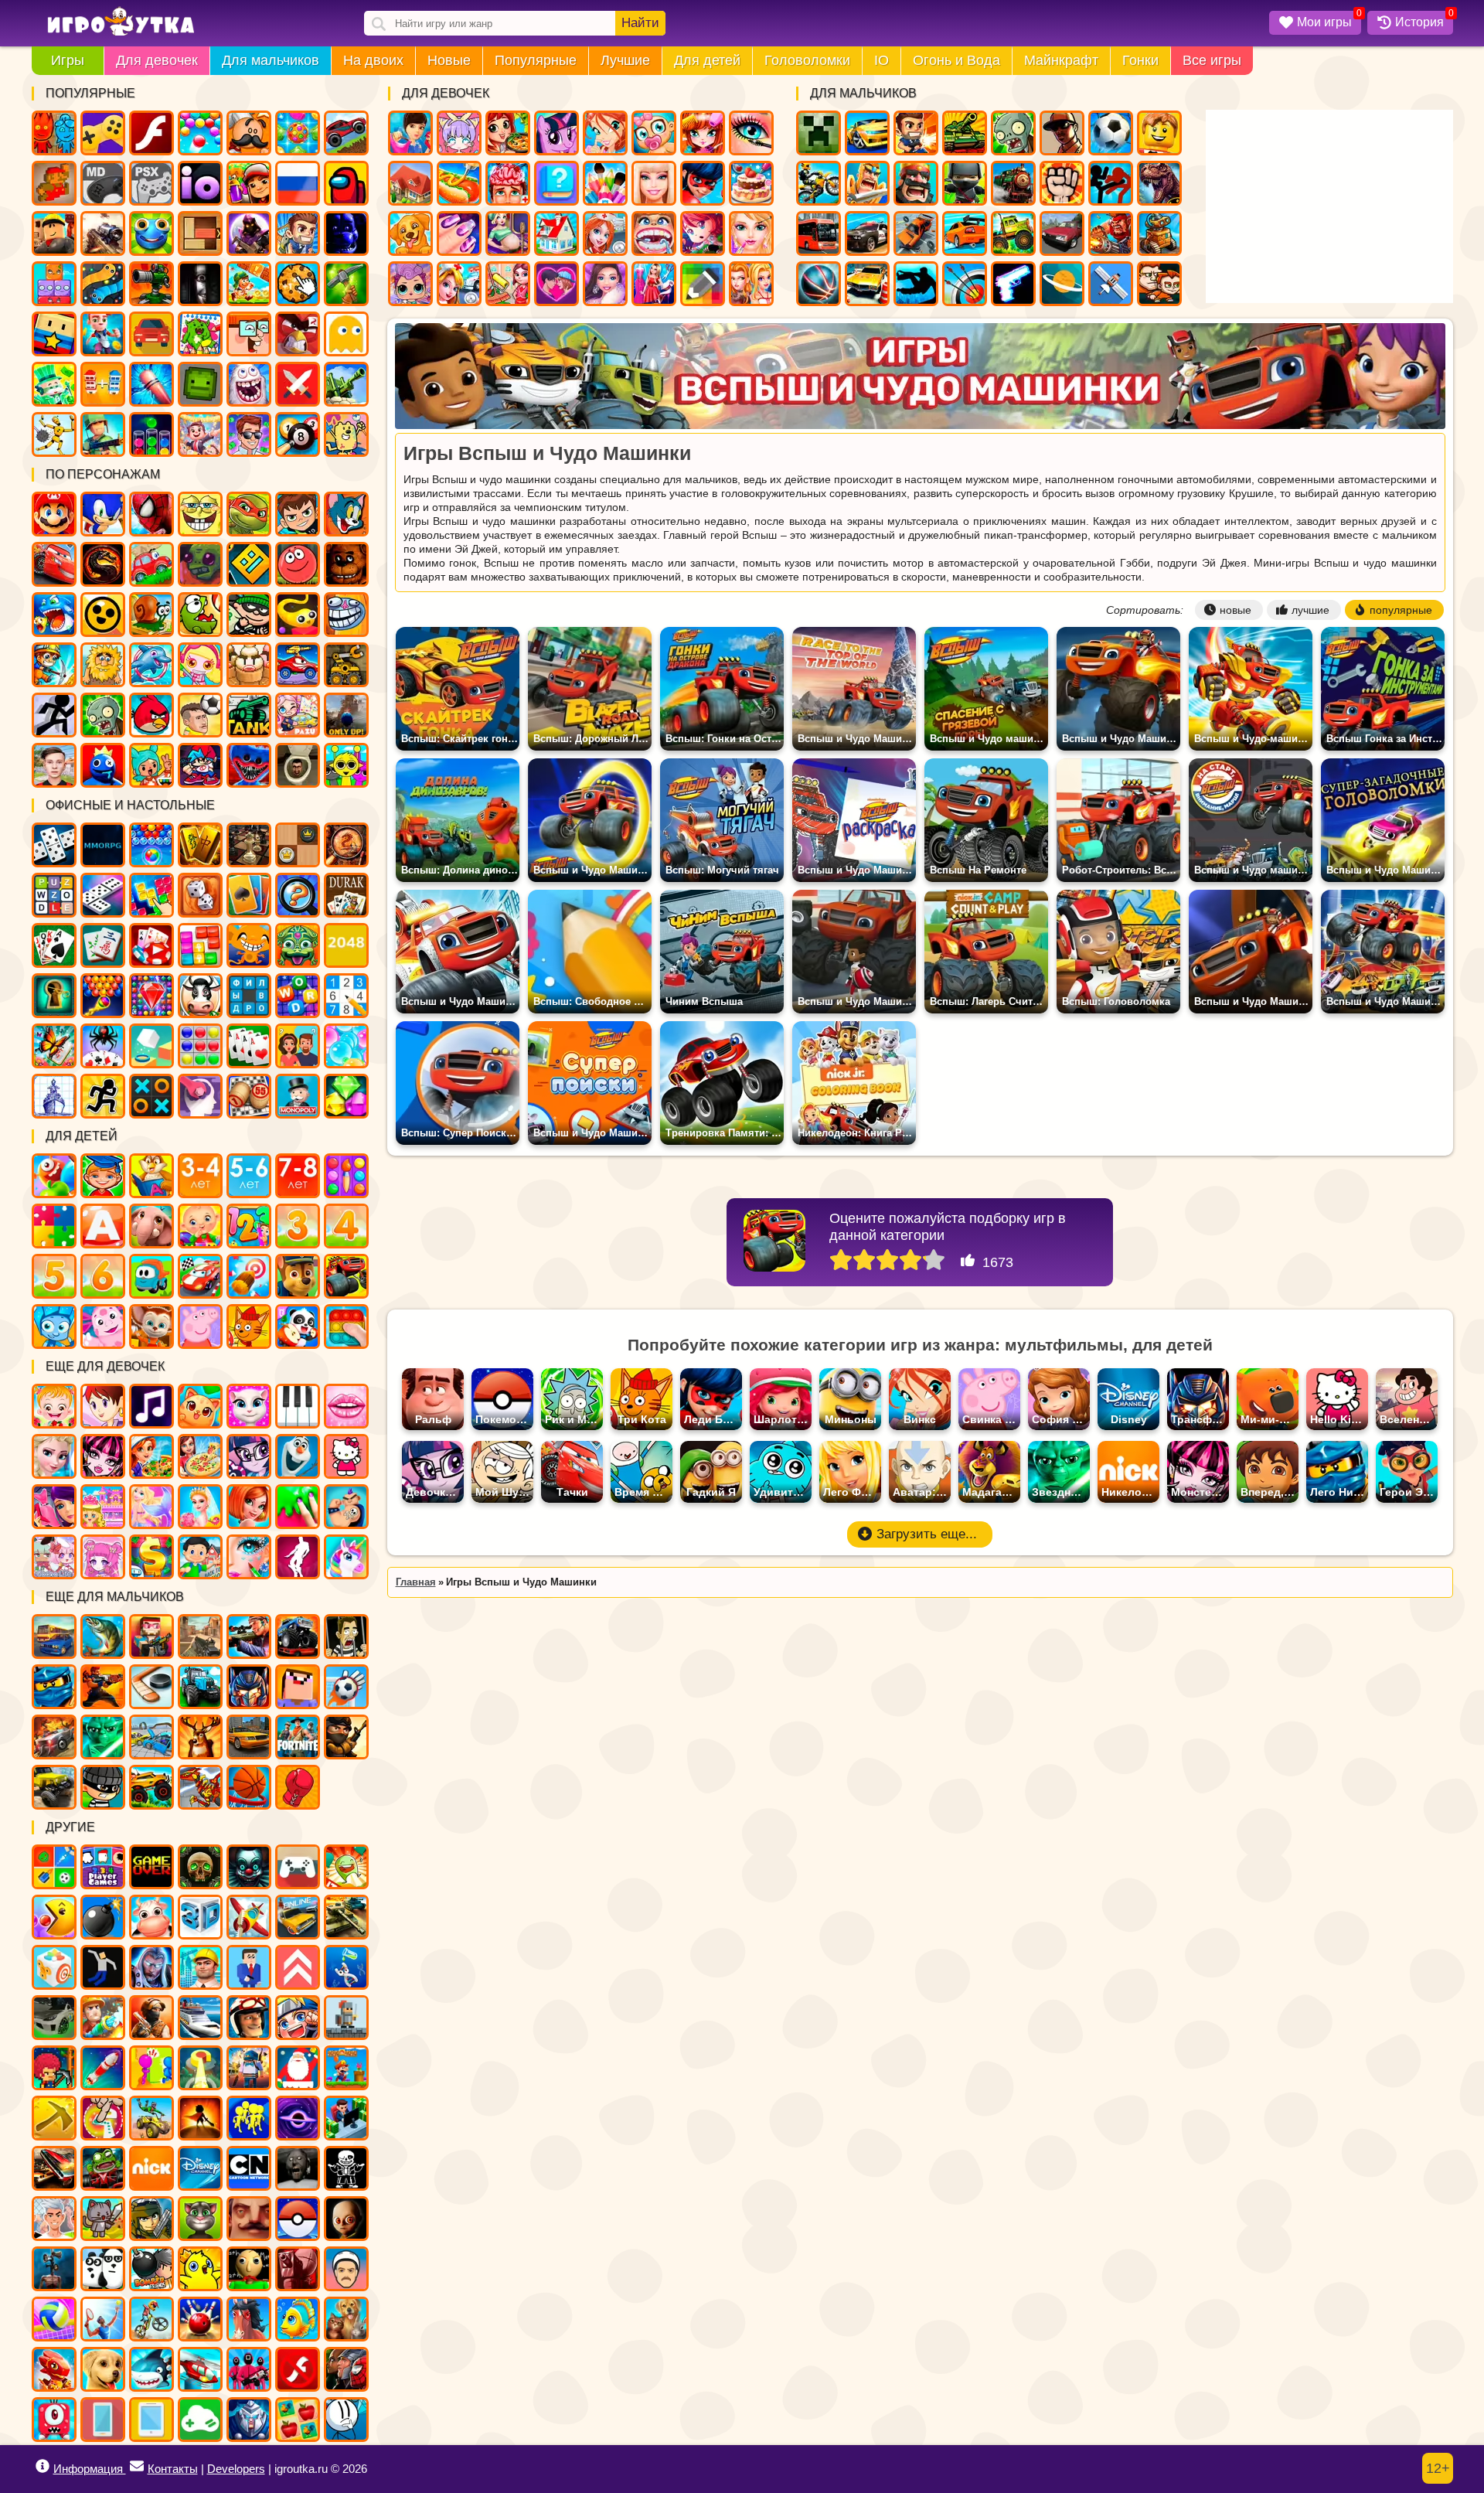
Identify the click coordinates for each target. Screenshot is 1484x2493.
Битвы (346, 384)
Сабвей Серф (249, 183)
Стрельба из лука (965, 284)
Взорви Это (200, 665)
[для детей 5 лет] (54, 1276)
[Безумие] (298, 2269)
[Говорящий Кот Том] (200, 2219)
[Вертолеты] (200, 2369)
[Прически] (249, 1507)
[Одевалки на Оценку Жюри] (54, 1507)
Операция (508, 183)
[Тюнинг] (54, 2018)
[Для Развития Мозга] (200, 1096)
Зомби (1013, 133)
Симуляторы (151, 334)
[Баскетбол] (249, 1787)
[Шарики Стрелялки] (151, 845)
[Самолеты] (249, 1917)
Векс (54, 715)
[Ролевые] (151, 1967)
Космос (1062, 284)
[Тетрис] (151, 895)
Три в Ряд (298, 133)
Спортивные (819, 284)
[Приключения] (249, 2018)
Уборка (508, 284)
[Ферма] (151, 1917)
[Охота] (200, 1737)
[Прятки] (151, 2068)
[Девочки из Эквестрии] (249, 1456)
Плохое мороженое (249, 665)
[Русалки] (151, 1507)
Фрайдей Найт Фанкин (200, 765)
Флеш (151, 133)
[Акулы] (151, 2369)
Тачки (54, 564)
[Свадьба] (200, 1507)
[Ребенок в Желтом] (346, 2219)
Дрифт (965, 233)
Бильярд (298, 434)
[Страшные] (249, 1867)
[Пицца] (200, 1456)
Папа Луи (249, 133)
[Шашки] (298, 845)
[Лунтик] (103, 1327)
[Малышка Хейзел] (54, 1406)
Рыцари (867, 183)
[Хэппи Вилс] (346, 2269)
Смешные (249, 334)
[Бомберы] (151, 2269)
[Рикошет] (249, 1967)
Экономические (249, 434)
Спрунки (346, 765)
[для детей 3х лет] (298, 1226)
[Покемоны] (298, 2219)
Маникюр (459, 233)
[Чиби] (103, 1557)
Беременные (508, 233)
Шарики (200, 133)
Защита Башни (151, 284)
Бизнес (54, 384)
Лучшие (625, 60)
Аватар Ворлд (298, 715)
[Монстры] (54, 2420)
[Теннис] (103, 2319)
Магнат (200, 434)
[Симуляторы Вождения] (54, 1636)
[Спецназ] (151, 2018)
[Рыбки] (298, 2319)
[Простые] (200, 2420)
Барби (654, 183)
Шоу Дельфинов (151, 665)
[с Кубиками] (151, 1046)
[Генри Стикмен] (346, 2420)
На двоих (373, 60)
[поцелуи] (346, 1406)
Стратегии (916, 183)
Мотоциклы (819, 183)
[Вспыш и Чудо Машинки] (346, 1276)
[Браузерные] (103, 845)
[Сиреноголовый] (54, 2269)
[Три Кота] (249, 1327)
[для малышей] (200, 1226)
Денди (54, 183)
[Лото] (249, 1096)
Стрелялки (916, 133)
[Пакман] (54, 1917)
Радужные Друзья (103, 765)
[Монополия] (298, 1096)
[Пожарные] (103, 2018)
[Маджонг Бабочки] (54, 1046)
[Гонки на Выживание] (54, 2168)
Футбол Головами (200, 715)
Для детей (707, 60)
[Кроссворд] (298, 996)
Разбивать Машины (916, 233)
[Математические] (249, 1226)
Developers (236, 2469)
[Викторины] (298, 1046)
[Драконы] (54, 2369)
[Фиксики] (54, 1327)
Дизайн (654, 284)
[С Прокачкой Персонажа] (298, 1967)
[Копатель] (54, 2118)
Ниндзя (965, 183)
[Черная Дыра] (298, 2118)
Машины (346, 133)
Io (200, 183)
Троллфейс (346, 615)
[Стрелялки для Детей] (249, 1276)
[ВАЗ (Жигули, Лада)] (298, 1917)
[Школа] (200, 1557)
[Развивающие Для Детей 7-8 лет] (298, 1176)
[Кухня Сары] (103, 1406)
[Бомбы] (103, 1917)
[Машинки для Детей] (151, 1276)
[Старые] (151, 1867)
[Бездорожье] (54, 1787)
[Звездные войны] (103, 1737)
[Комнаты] (103, 1507)
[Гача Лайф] (54, 1557)
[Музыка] (151, 1406)
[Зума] (298, 945)
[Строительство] (200, 1967)
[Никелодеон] (151, 2168)
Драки (1062, 183)
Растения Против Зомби (103, 715)
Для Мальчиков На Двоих (1159, 284)
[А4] (54, 2219)
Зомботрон (200, 564)
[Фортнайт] (298, 1737)
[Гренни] (298, 2168)
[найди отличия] (298, 895)
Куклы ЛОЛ (410, 284)
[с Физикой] (103, 1967)
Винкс (605, 133)
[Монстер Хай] (103, 1456)
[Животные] (151, 1226)
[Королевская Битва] (249, 2068)
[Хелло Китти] (346, 1456)
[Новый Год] (298, 2068)
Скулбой (54, 765)
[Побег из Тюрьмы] (346, 1636)
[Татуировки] (346, 1507)
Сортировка (151, 434)
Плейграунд (200, 384)
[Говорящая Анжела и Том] (249, 1406)
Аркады (346, 334)
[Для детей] (54, 1176)
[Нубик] (298, 1687)
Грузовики (1013, 233)
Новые (449, 60)
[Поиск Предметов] (346, 845)
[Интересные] (346, 1867)
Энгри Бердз (151, 715)
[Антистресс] (54, 1967)
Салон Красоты (751, 233)
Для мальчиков (271, 60)
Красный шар (298, 564)
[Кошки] (200, 1406)
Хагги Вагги (249, 765)
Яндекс (103, 133)
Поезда (1013, 183)
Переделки (556, 233)
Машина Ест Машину (298, 665)
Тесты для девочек (556, 183)
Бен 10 (298, 514)
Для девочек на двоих (751, 284)
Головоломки (807, 60)
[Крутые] (249, 2420)
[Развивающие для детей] (103, 1176)
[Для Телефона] (103, 2420)
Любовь (556, 284)
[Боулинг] (200, 2319)
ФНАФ (346, 233)
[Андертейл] (346, 2168)
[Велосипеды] (151, 2319)
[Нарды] (200, 895)
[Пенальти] (346, 1687)
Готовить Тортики (751, 183)
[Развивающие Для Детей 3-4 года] (200, 1176)
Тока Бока (151, 765)
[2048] (346, 945)
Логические (54, 284)
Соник (103, 514)
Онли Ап (346, 715)
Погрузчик (346, 665)
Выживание (346, 284)
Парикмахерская (703, 133)
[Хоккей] (151, 1687)
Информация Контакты (126, 2469)
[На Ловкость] (103, 2118)
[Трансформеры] (249, 1687)
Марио (54, 514)
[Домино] (103, 895)
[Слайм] (298, 1507)
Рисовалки (346, 434)
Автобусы (819, 233)
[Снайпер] (249, 1636)
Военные (1111, 233)
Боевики (103, 434)
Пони (556, 133)
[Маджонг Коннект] (103, 945)
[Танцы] (298, 1557)
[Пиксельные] (54, 2068)
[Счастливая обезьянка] (249, 945)
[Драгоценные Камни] (151, 996)
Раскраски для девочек (605, 183)
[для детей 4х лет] (346, 1226)
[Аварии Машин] (151, 1737)
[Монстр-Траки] (298, 1636)
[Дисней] (200, 2168)
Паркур (916, 284)
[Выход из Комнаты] (54, 996)
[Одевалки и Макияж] (249, 1557)
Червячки (298, 615)
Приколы (249, 384)
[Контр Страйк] (200, 1636)
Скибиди (298, 765)
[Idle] (346, 2118)
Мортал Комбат (103, 564)
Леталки (1111, 284)
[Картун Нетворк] (249, 2168)
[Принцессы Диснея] (54, 1456)
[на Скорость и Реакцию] (200, 2068)
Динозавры (1159, 183)
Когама (54, 334)
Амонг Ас (346, 183)
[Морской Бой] (54, 1096)
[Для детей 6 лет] (103, 1276)
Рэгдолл (54, 434)
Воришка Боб (249, 615)
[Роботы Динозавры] (200, 1787)
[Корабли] (200, 2018)
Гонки (1140, 60)
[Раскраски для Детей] (346, 1176)
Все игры (1212, 60)
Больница (605, 233)
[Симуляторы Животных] (346, 2319)
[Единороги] (346, 1557)
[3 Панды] (103, 2269)
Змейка (103, 284)
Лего (1159, 133)
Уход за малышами (654, 133)
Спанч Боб (200, 514)
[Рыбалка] (103, 1636)
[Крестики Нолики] (151, 1096)
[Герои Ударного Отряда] (151, 2219)
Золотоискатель (54, 665)
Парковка (867, 284)
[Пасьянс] (54, 945)
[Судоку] (346, 996)
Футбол (1111, 133)
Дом (410, 183)
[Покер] (151, 945)
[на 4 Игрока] (103, 1867)
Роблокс (54, 233)
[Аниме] (298, 2018)
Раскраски (200, 334)
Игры (68, 60)
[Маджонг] (200, 845)
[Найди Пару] (298, 2420)
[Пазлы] (54, 1226)
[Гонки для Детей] (200, 1276)
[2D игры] (346, 2018)
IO (882, 60)
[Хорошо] (910, 1261)
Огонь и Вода (956, 60)
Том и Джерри (346, 514)
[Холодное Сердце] (298, 1456)
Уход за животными (410, 233)
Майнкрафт (1061, 60)
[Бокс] (298, 1787)
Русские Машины (1062, 233)
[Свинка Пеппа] (200, 1327)
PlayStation (151, 183)
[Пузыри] (346, 1046)
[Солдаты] (346, 1737)
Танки (965, 133)
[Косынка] (249, 895)
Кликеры (298, 284)
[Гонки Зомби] (103, 2168)
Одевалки (410, 133)
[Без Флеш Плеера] (298, 2369)
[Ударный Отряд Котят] (103, 2219)
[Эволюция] (346, 1967)
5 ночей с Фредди (346, 564)
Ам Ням (200, 615)
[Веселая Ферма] (200, 996)
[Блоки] (200, 945)
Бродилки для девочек (703, 233)
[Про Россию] (298, 1867)
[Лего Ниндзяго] (54, 1687)
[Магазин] (151, 1557)
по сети (249, 233)
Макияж (751, 133)
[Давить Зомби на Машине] (54, 1737)
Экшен (298, 384)
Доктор (459, 284)
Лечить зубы (654, 233)
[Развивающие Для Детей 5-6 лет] (249, 1176)
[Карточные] (249, 1046)
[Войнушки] (103, 1687)
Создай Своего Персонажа (459, 133)
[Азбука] (103, 1226)
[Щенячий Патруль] (298, 1276)
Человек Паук (151, 514)
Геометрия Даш (249, 564)
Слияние (103, 384)
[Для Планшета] (151, 2420)
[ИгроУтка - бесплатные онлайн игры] (121, 22)
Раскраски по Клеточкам (703, 284)
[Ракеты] (103, 2068)
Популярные (536, 60)
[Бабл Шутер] (103, 996)
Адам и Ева (103, 665)
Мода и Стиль (605, 284)
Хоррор (200, 284)
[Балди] (249, 2269)
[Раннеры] (249, 2118)
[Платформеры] (346, 2068)
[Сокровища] (346, 1096)
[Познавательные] (151, 1176)
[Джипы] (151, 1787)
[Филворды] (249, 996)
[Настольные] (54, 845)
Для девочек (157, 60)
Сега (103, 183)
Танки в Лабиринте (249, 715)
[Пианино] (298, 1406)
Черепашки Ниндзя (249, 514)
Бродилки (249, 284)
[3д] (200, 1917)
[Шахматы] (249, 845)
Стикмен (1111, 183)
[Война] (346, 1917)
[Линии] (200, 1046)
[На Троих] (54, 1867)
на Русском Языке (298, 183)
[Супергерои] (346, 2369)
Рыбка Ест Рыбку (54, 615)
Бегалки (103, 334)
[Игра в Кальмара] (249, 2369)
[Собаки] (103, 2369)
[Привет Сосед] (249, 2219)
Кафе (459, 183)
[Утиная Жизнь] (200, 2269)
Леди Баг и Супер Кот (703, 183)
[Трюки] (151, 2118)
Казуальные (298, 334)
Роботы (1159, 233)
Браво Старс (103, 615)
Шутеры (103, 233)
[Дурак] (346, 895)
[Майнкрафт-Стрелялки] (151, 1636)
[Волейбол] (54, 2319)
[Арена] (200, 2118)
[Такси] (249, 1737)
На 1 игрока (298, 233)
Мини (151, 233)
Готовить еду (508, 133)
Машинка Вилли (151, 564)
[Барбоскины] (151, 1327)
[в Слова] (54, 895)
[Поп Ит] (346, 1327)
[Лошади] (249, 2319)
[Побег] (103, 1096)
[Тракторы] (200, 1687)
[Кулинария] (151, 1456)
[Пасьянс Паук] (103, 1046)
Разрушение (151, 384)
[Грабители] (103, 1787)
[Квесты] (200, 1867)
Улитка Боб (151, 615)
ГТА (1062, 133)
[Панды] (298, 1327)
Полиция (867, 233)
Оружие (1013, 284)
